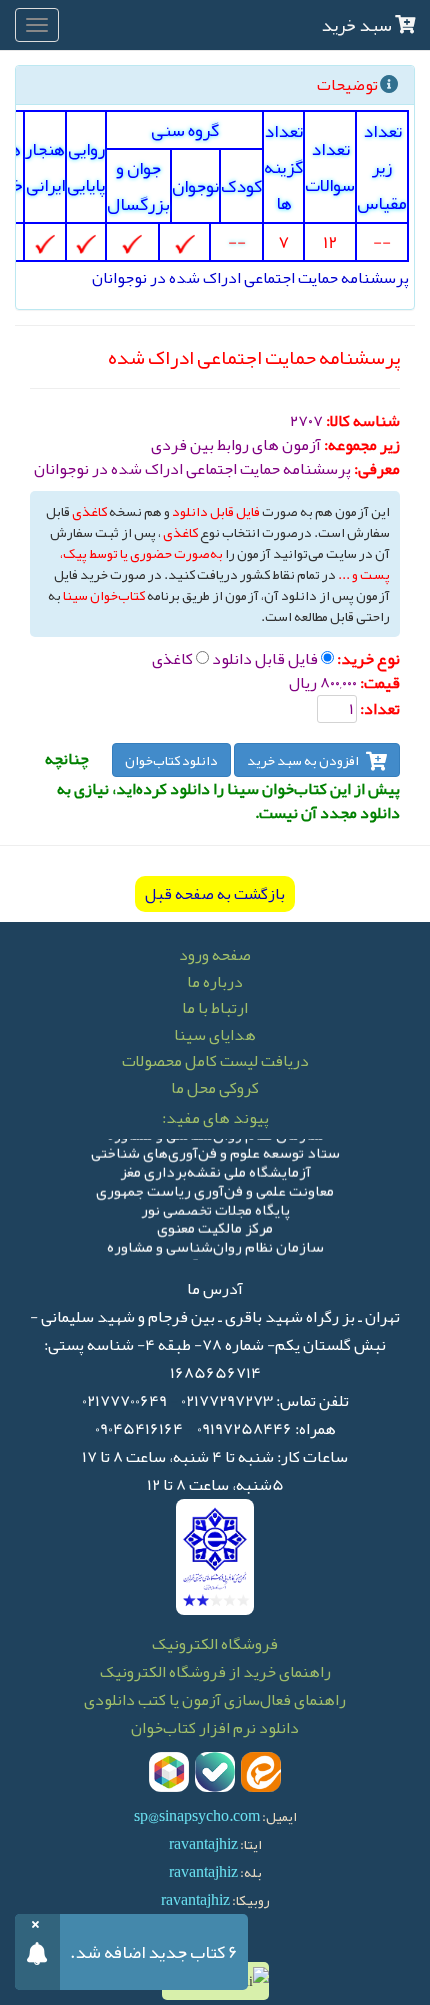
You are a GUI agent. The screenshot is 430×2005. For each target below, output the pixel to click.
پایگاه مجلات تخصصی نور (215, 1206)
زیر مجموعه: (362, 445)
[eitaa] (261, 1772)
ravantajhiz (203, 1844)
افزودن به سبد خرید (304, 760)
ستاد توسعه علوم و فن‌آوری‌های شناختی (215, 1150)
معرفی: (377, 469)
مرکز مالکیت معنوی (215, 1225)
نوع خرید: (368, 659)
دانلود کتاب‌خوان (171, 760)
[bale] (215, 1772)
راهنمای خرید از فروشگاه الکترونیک (215, 1672)
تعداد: (380, 709)
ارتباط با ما (215, 1008)
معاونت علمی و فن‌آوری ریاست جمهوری (215, 1188)
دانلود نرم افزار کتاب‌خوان (215, 1728)
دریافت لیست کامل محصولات (215, 1061)
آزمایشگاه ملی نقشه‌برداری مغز (215, 1169)
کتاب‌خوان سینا (104, 595)
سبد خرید (358, 25)
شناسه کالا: (363, 421)
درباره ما (215, 982)
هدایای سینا (215, 1035)
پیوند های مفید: (215, 1118)
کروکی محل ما (215, 1088)
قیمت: (380, 683)
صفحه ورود (215, 955)
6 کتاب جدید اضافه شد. (154, 1952)
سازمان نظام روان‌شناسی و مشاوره (215, 1244)
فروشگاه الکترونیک (215, 1644)
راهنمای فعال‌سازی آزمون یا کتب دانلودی (215, 1700)
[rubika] (169, 1772)
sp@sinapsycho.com (197, 1816)
